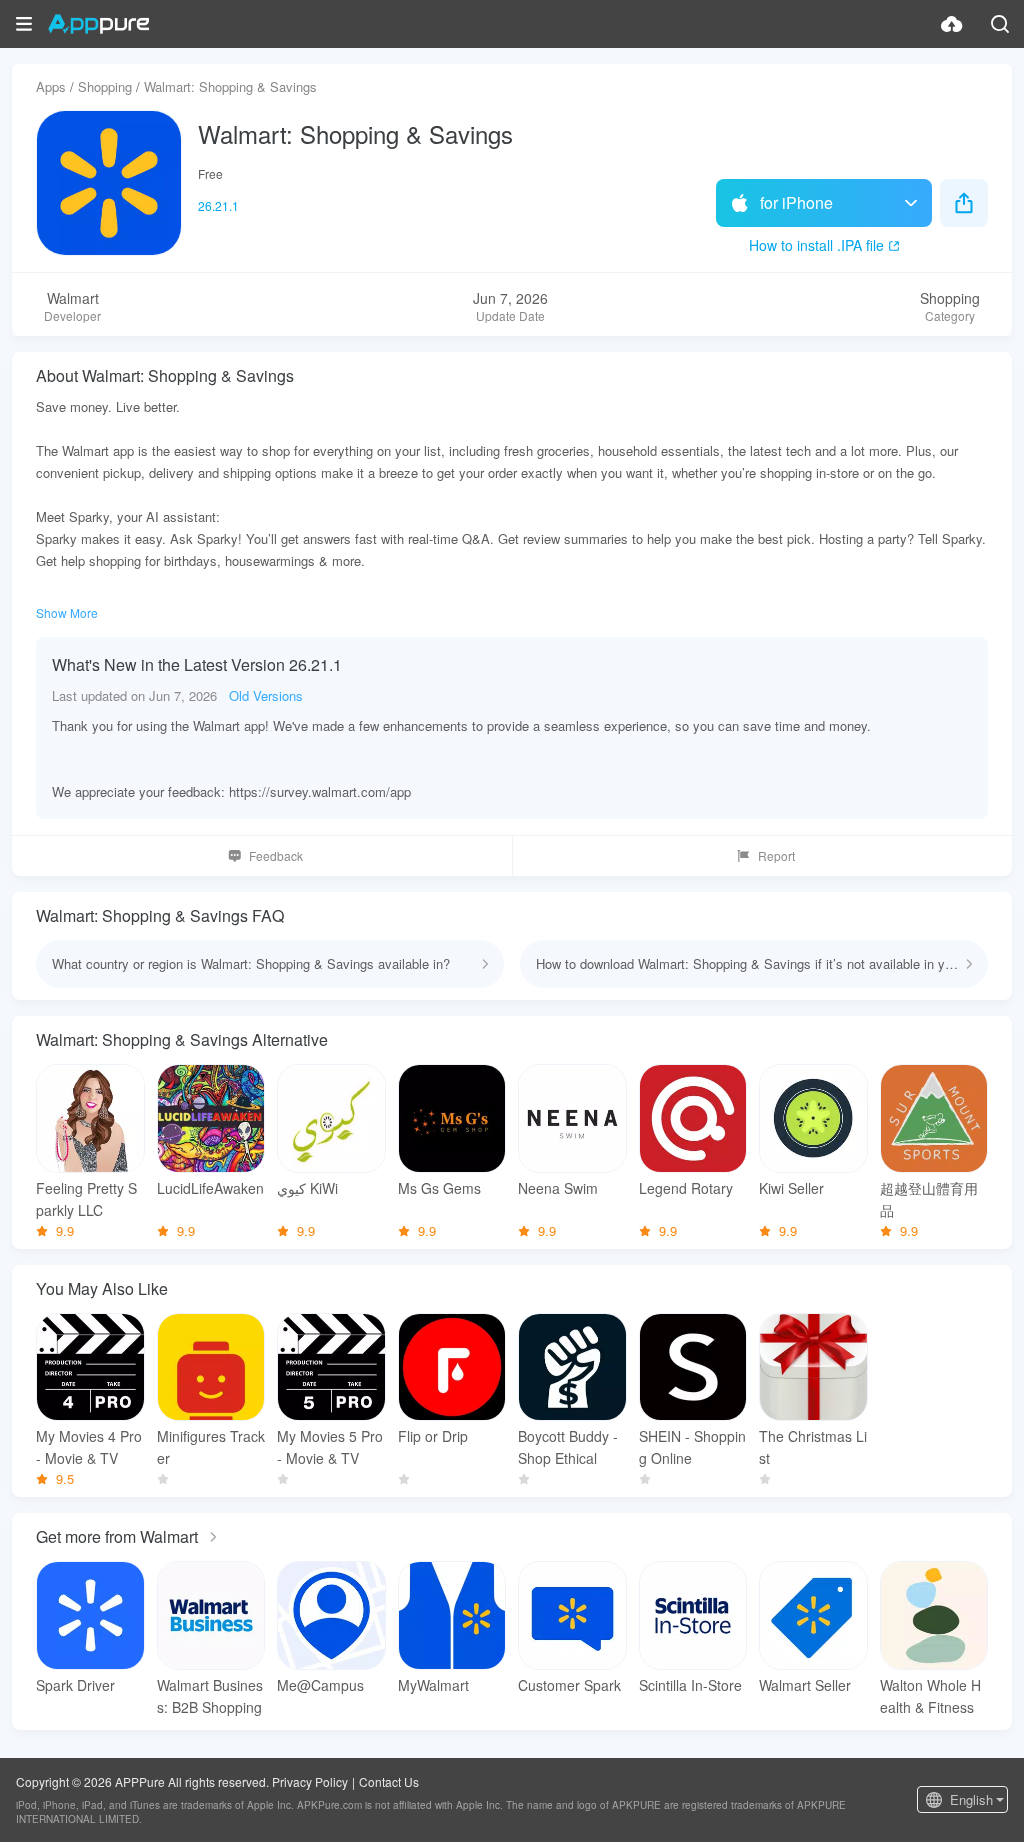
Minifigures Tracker (211, 1447)
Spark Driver (75, 1685)
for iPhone (796, 202)
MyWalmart (433, 1685)
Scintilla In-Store (690, 1685)
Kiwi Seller (791, 1188)
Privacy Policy (310, 1781)
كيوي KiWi (307, 1188)
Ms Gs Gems (439, 1188)
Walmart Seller (805, 1685)
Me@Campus (320, 1685)
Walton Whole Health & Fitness (930, 1696)
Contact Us (389, 1781)
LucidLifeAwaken (210, 1188)
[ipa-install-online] (952, 24)
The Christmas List (813, 1447)
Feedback (276, 855)
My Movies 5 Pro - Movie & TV (330, 1447)
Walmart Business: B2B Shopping (210, 1696)
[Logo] (98, 24)
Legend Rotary (686, 1188)
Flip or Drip (433, 1436)
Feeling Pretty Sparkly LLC (86, 1199)
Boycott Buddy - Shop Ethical (568, 1447)
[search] (1000, 24)
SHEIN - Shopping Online (692, 1447)
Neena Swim (558, 1188)
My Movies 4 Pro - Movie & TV (89, 1447)
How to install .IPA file (816, 245)
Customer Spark (569, 1685)
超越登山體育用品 (929, 1199)
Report (776, 855)
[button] (24, 24)
